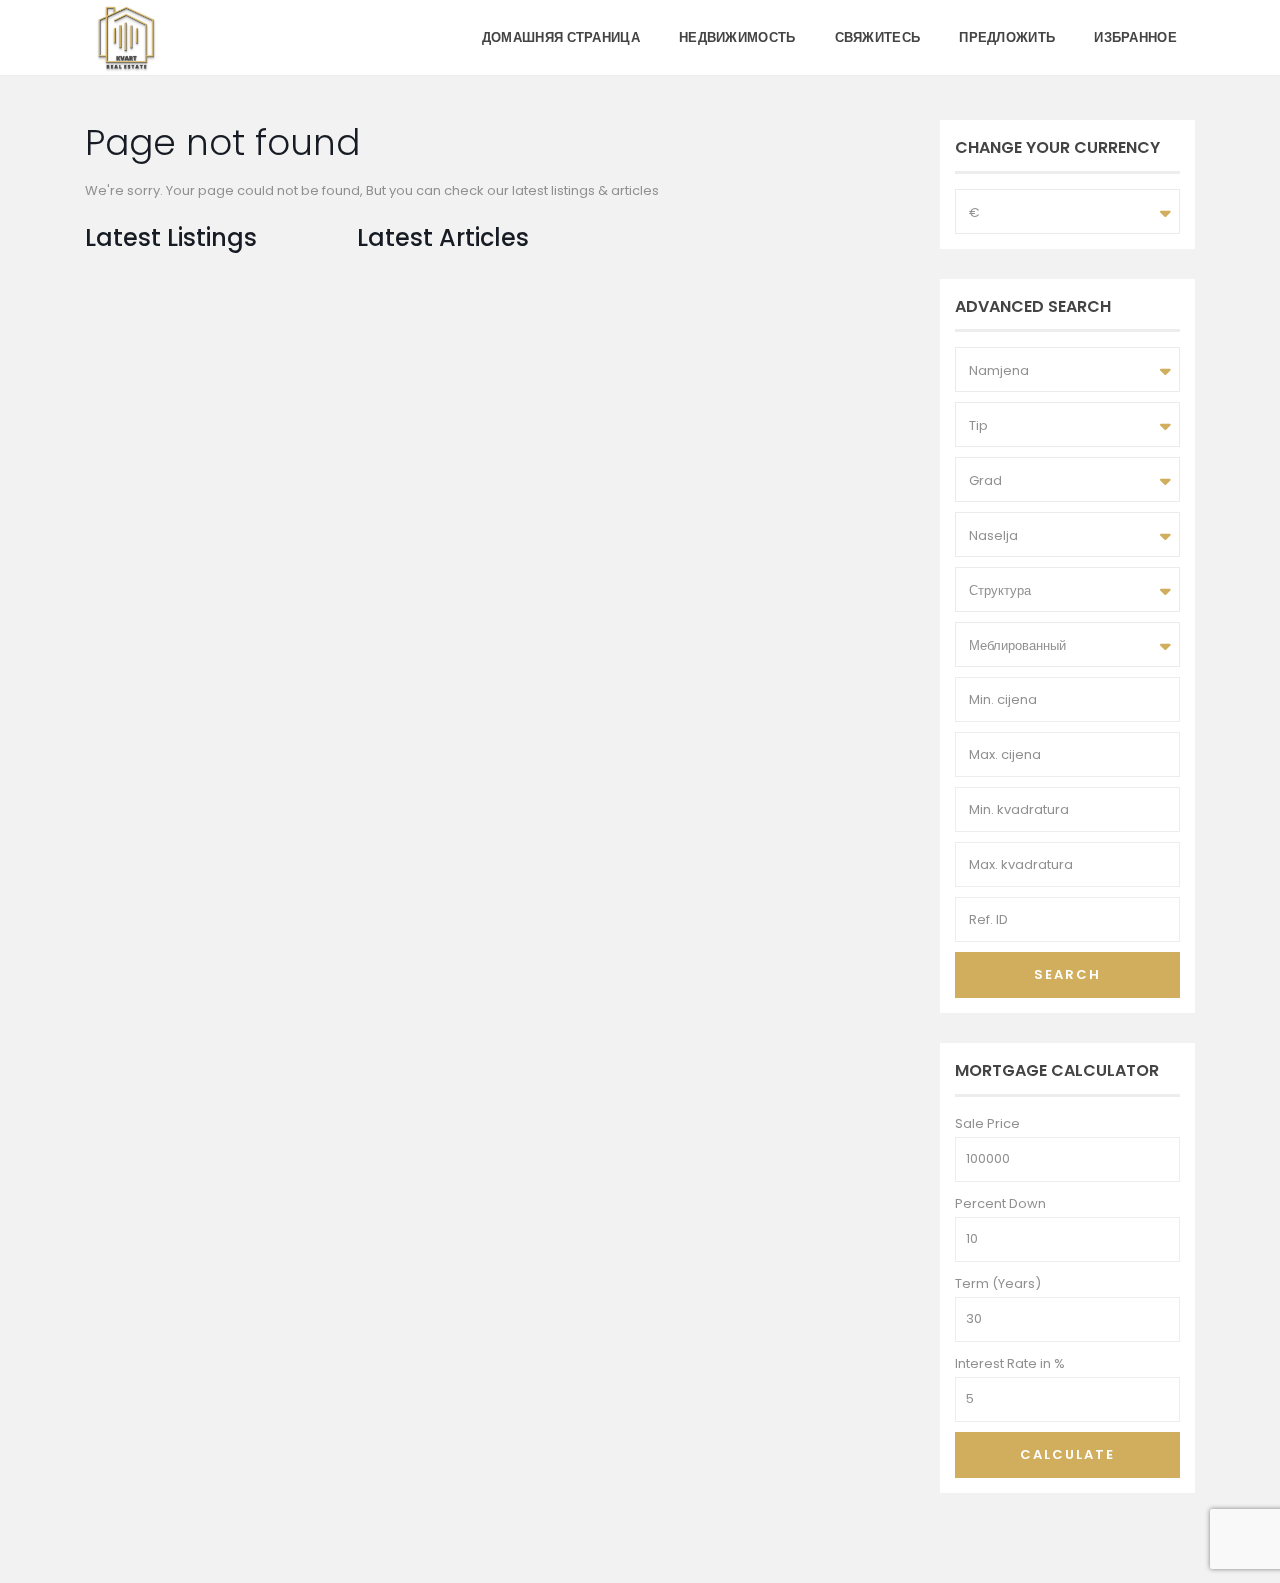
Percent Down (1000, 1203)
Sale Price (987, 1123)
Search (1067, 974)
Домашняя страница (561, 37)
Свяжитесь (878, 37)
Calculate (1067, 1454)
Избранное (1135, 37)
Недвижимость (737, 37)
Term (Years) (998, 1283)
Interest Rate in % (1010, 1363)
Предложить (1007, 37)
